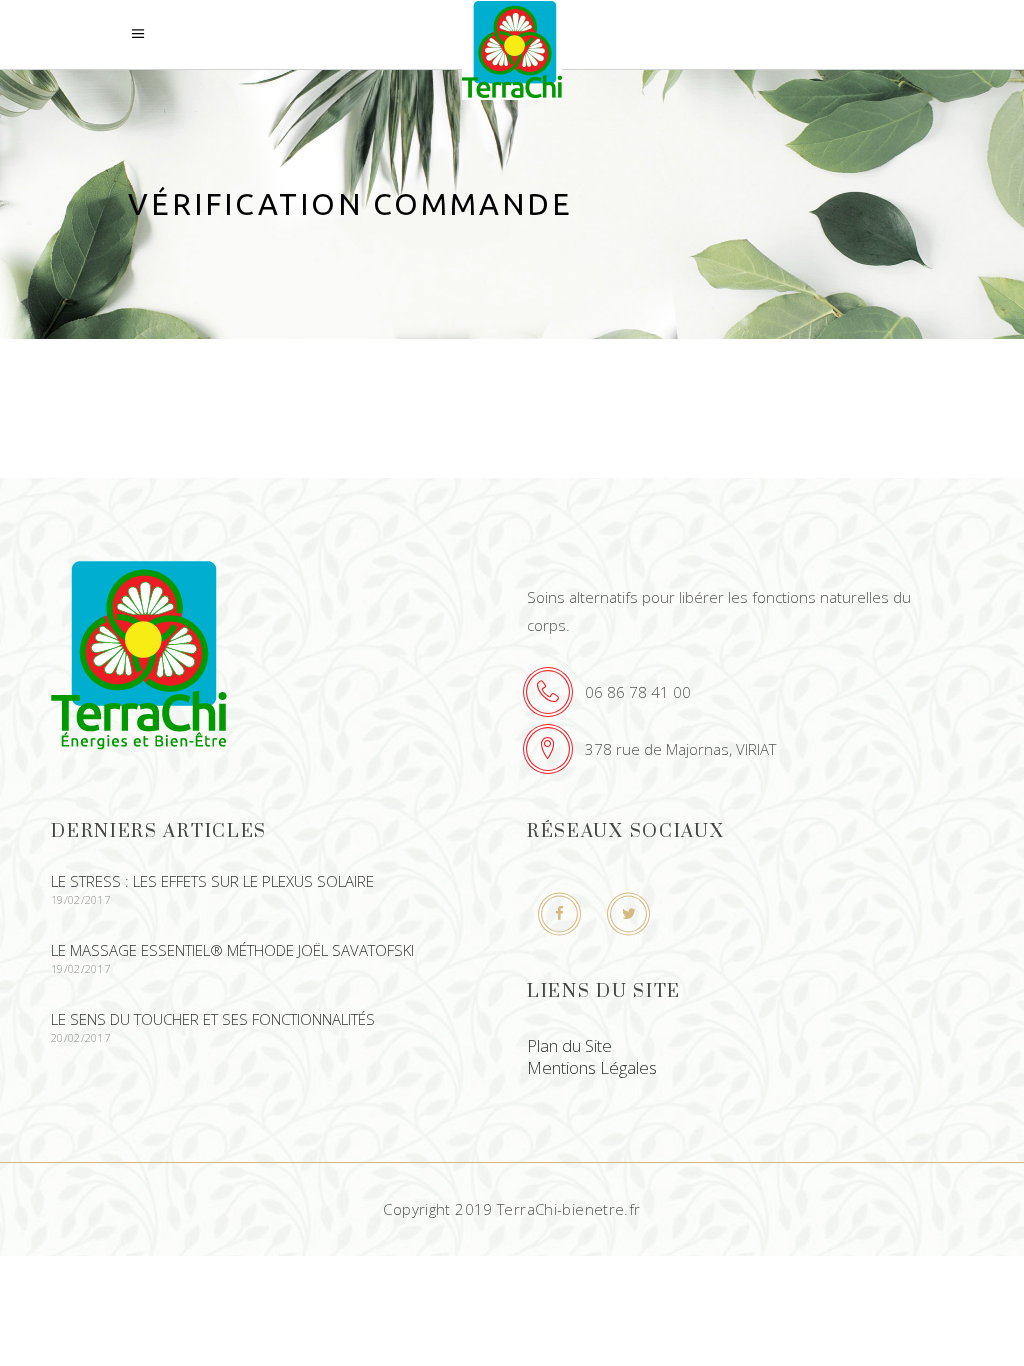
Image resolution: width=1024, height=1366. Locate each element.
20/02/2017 (80, 1037)
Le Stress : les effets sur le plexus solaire (212, 881)
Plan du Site (569, 1045)
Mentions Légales (592, 1067)
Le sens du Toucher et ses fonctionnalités (213, 1019)
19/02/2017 (80, 899)
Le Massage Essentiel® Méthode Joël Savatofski (232, 950)
